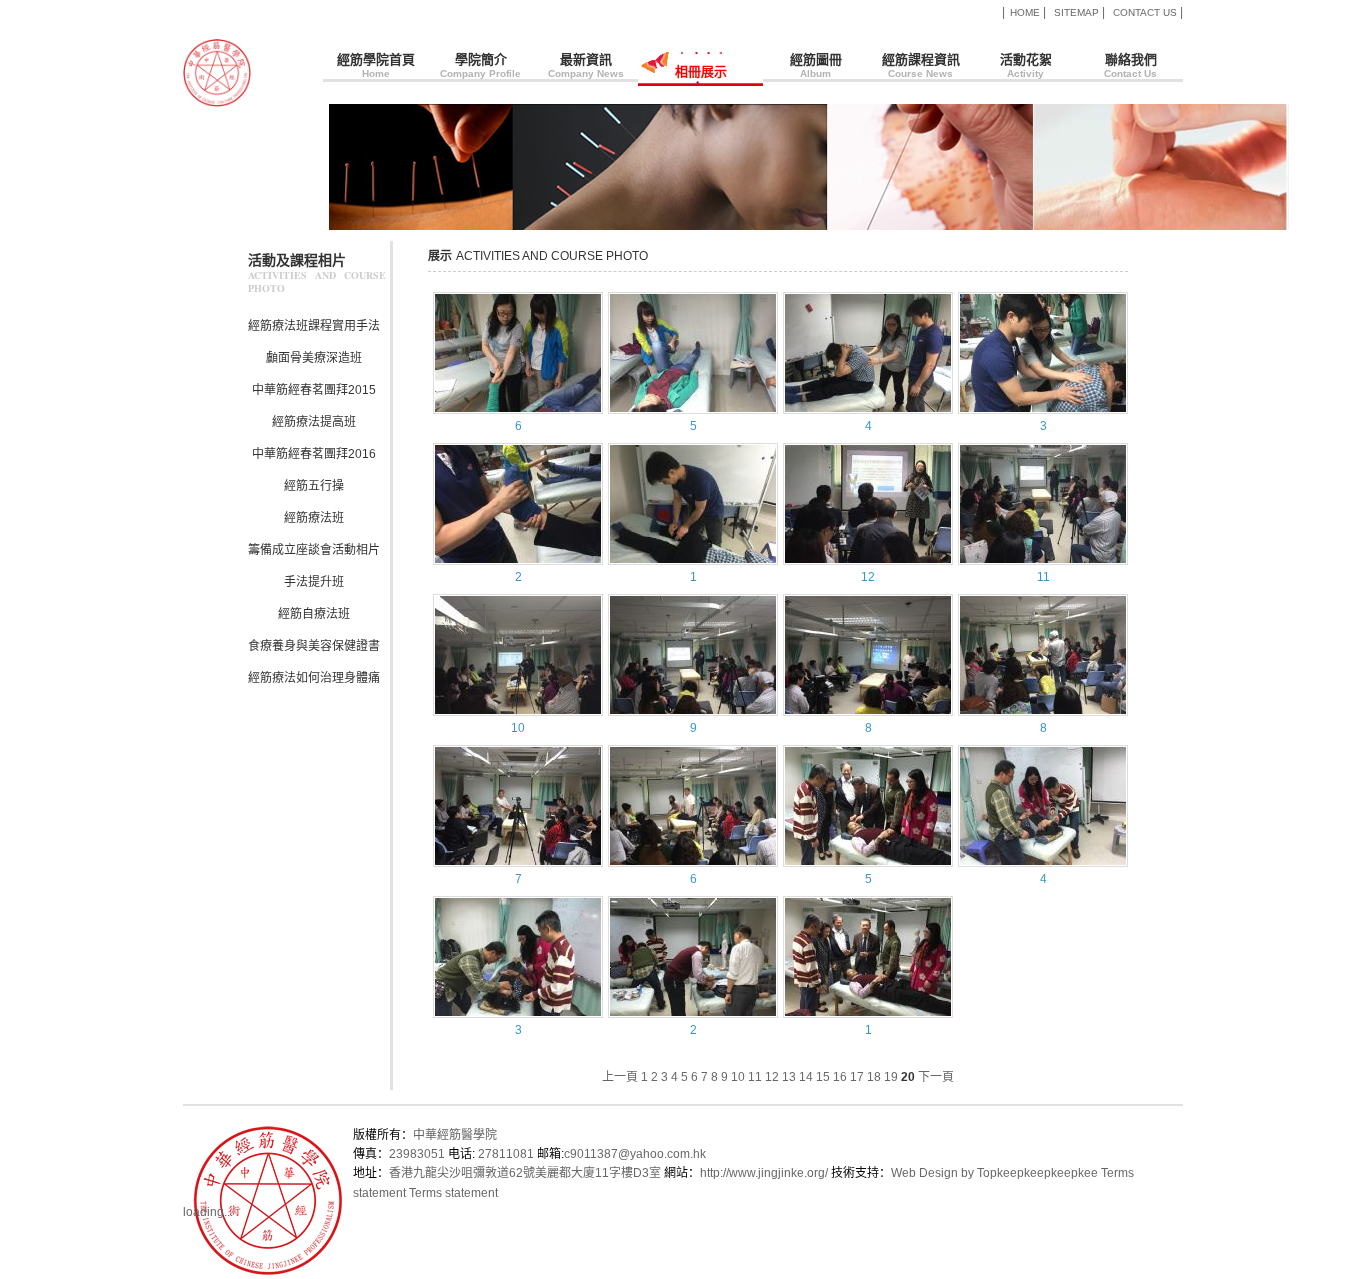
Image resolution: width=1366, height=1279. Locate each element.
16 (840, 1077)
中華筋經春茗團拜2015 (314, 390)
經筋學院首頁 (376, 65)
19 (891, 1077)
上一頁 (620, 1077)
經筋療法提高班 (314, 422)
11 (1043, 577)
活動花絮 (1026, 65)
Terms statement (453, 1193)
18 (874, 1077)
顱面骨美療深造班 (314, 358)
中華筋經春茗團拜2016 (314, 454)
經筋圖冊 (816, 65)
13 (789, 1077)
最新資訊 (586, 65)
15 (823, 1077)
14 (806, 1077)
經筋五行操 (314, 486)
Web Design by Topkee (954, 1173)
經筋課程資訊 (921, 65)
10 (518, 728)
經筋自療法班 (314, 614)
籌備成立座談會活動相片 (314, 550)
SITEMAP (1076, 12)
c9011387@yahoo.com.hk (635, 1154)
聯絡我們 (1130, 65)
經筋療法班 (314, 518)
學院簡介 (480, 65)
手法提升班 (314, 582)
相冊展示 (682, 77)
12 (868, 577)
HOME (1025, 12)
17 (857, 1077)
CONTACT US (1145, 12)
